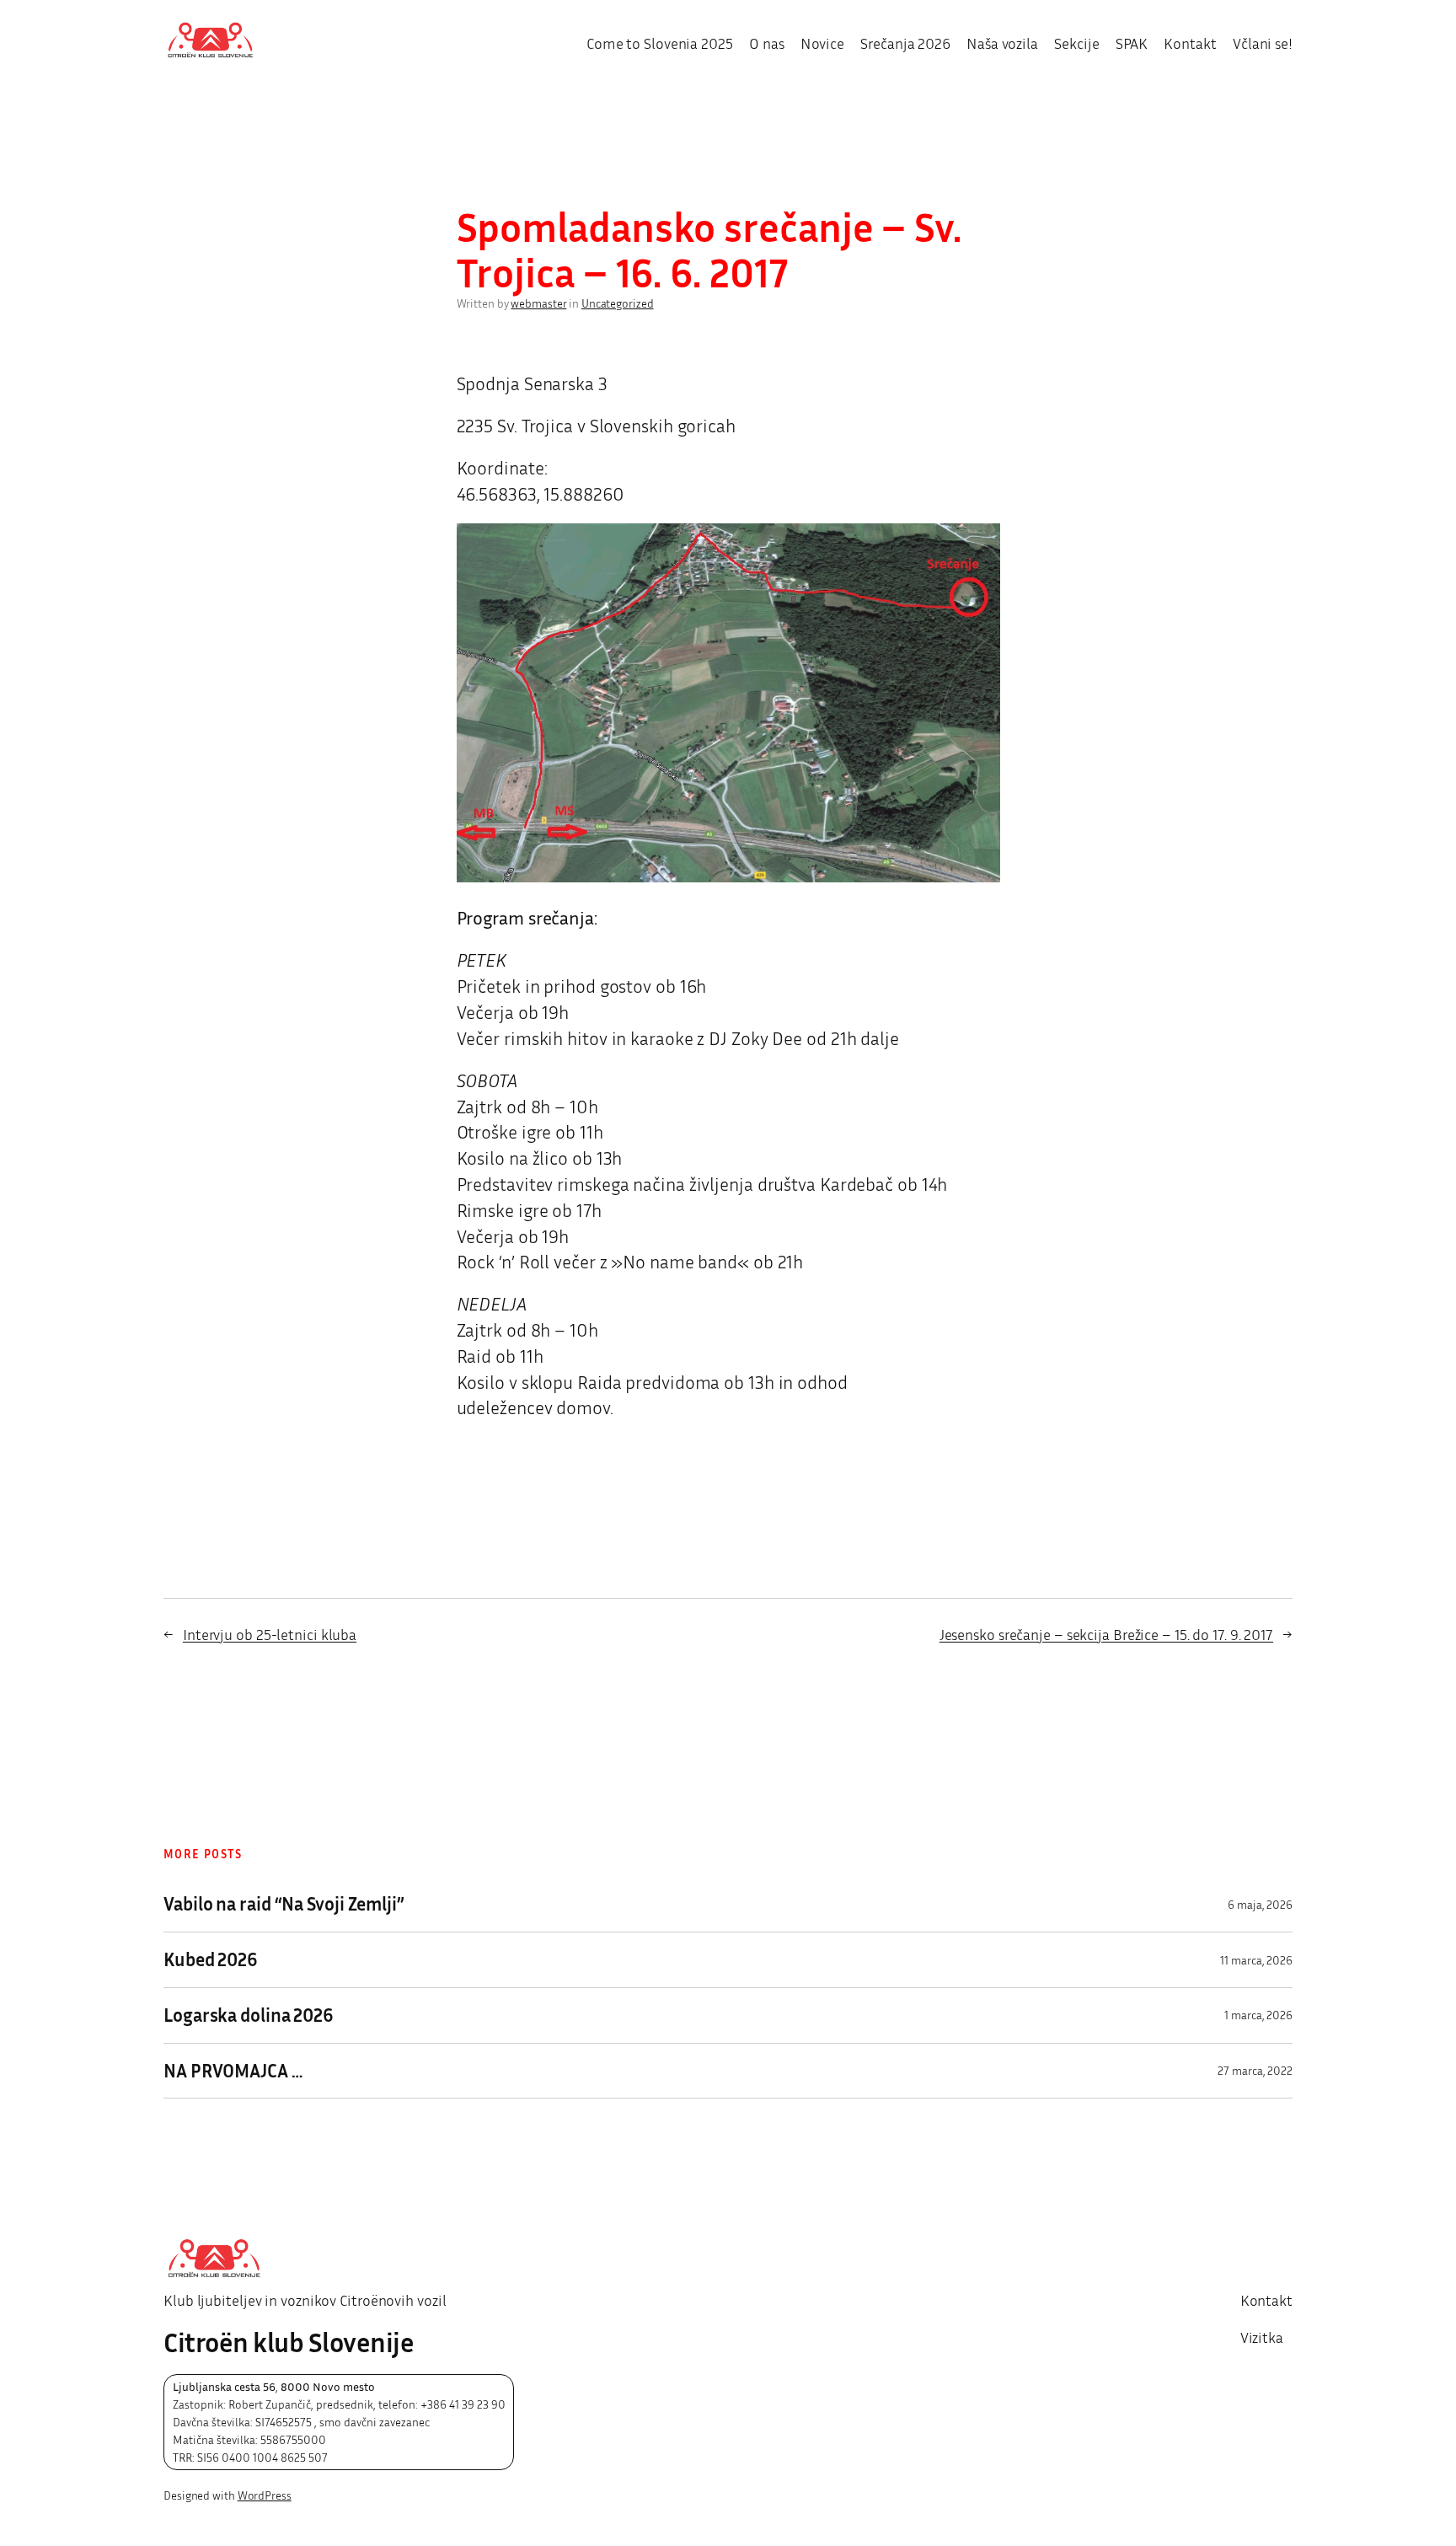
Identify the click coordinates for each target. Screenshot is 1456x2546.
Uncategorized (618, 303)
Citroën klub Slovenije (289, 2342)
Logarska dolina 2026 (249, 2015)
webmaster (538, 303)
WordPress (265, 2495)
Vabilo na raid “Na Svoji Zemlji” (284, 1904)
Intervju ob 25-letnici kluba (270, 1634)
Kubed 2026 (211, 1960)
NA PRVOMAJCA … (233, 2071)
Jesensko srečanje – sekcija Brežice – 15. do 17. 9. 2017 (1106, 1634)
